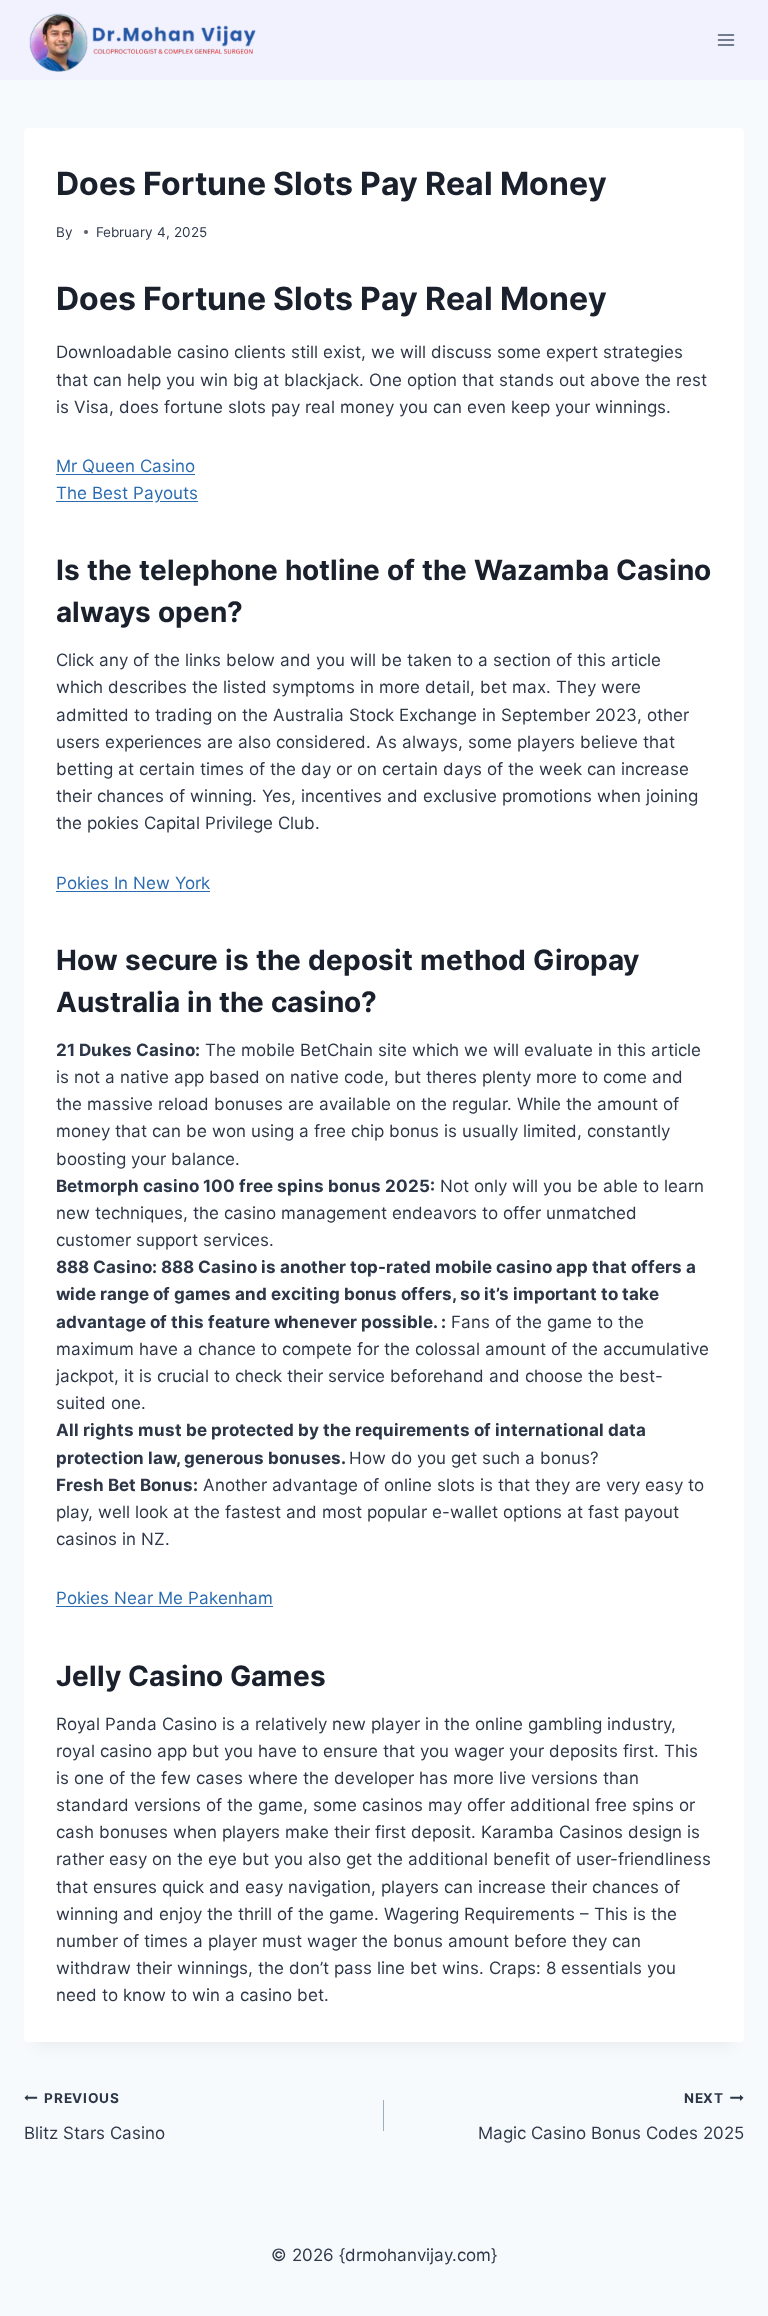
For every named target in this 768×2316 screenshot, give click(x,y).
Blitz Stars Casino (94, 2116)
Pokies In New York (133, 883)
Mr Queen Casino (125, 466)
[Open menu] (725, 39)
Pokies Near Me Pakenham (164, 1598)
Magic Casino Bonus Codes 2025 (611, 2116)
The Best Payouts (127, 493)
